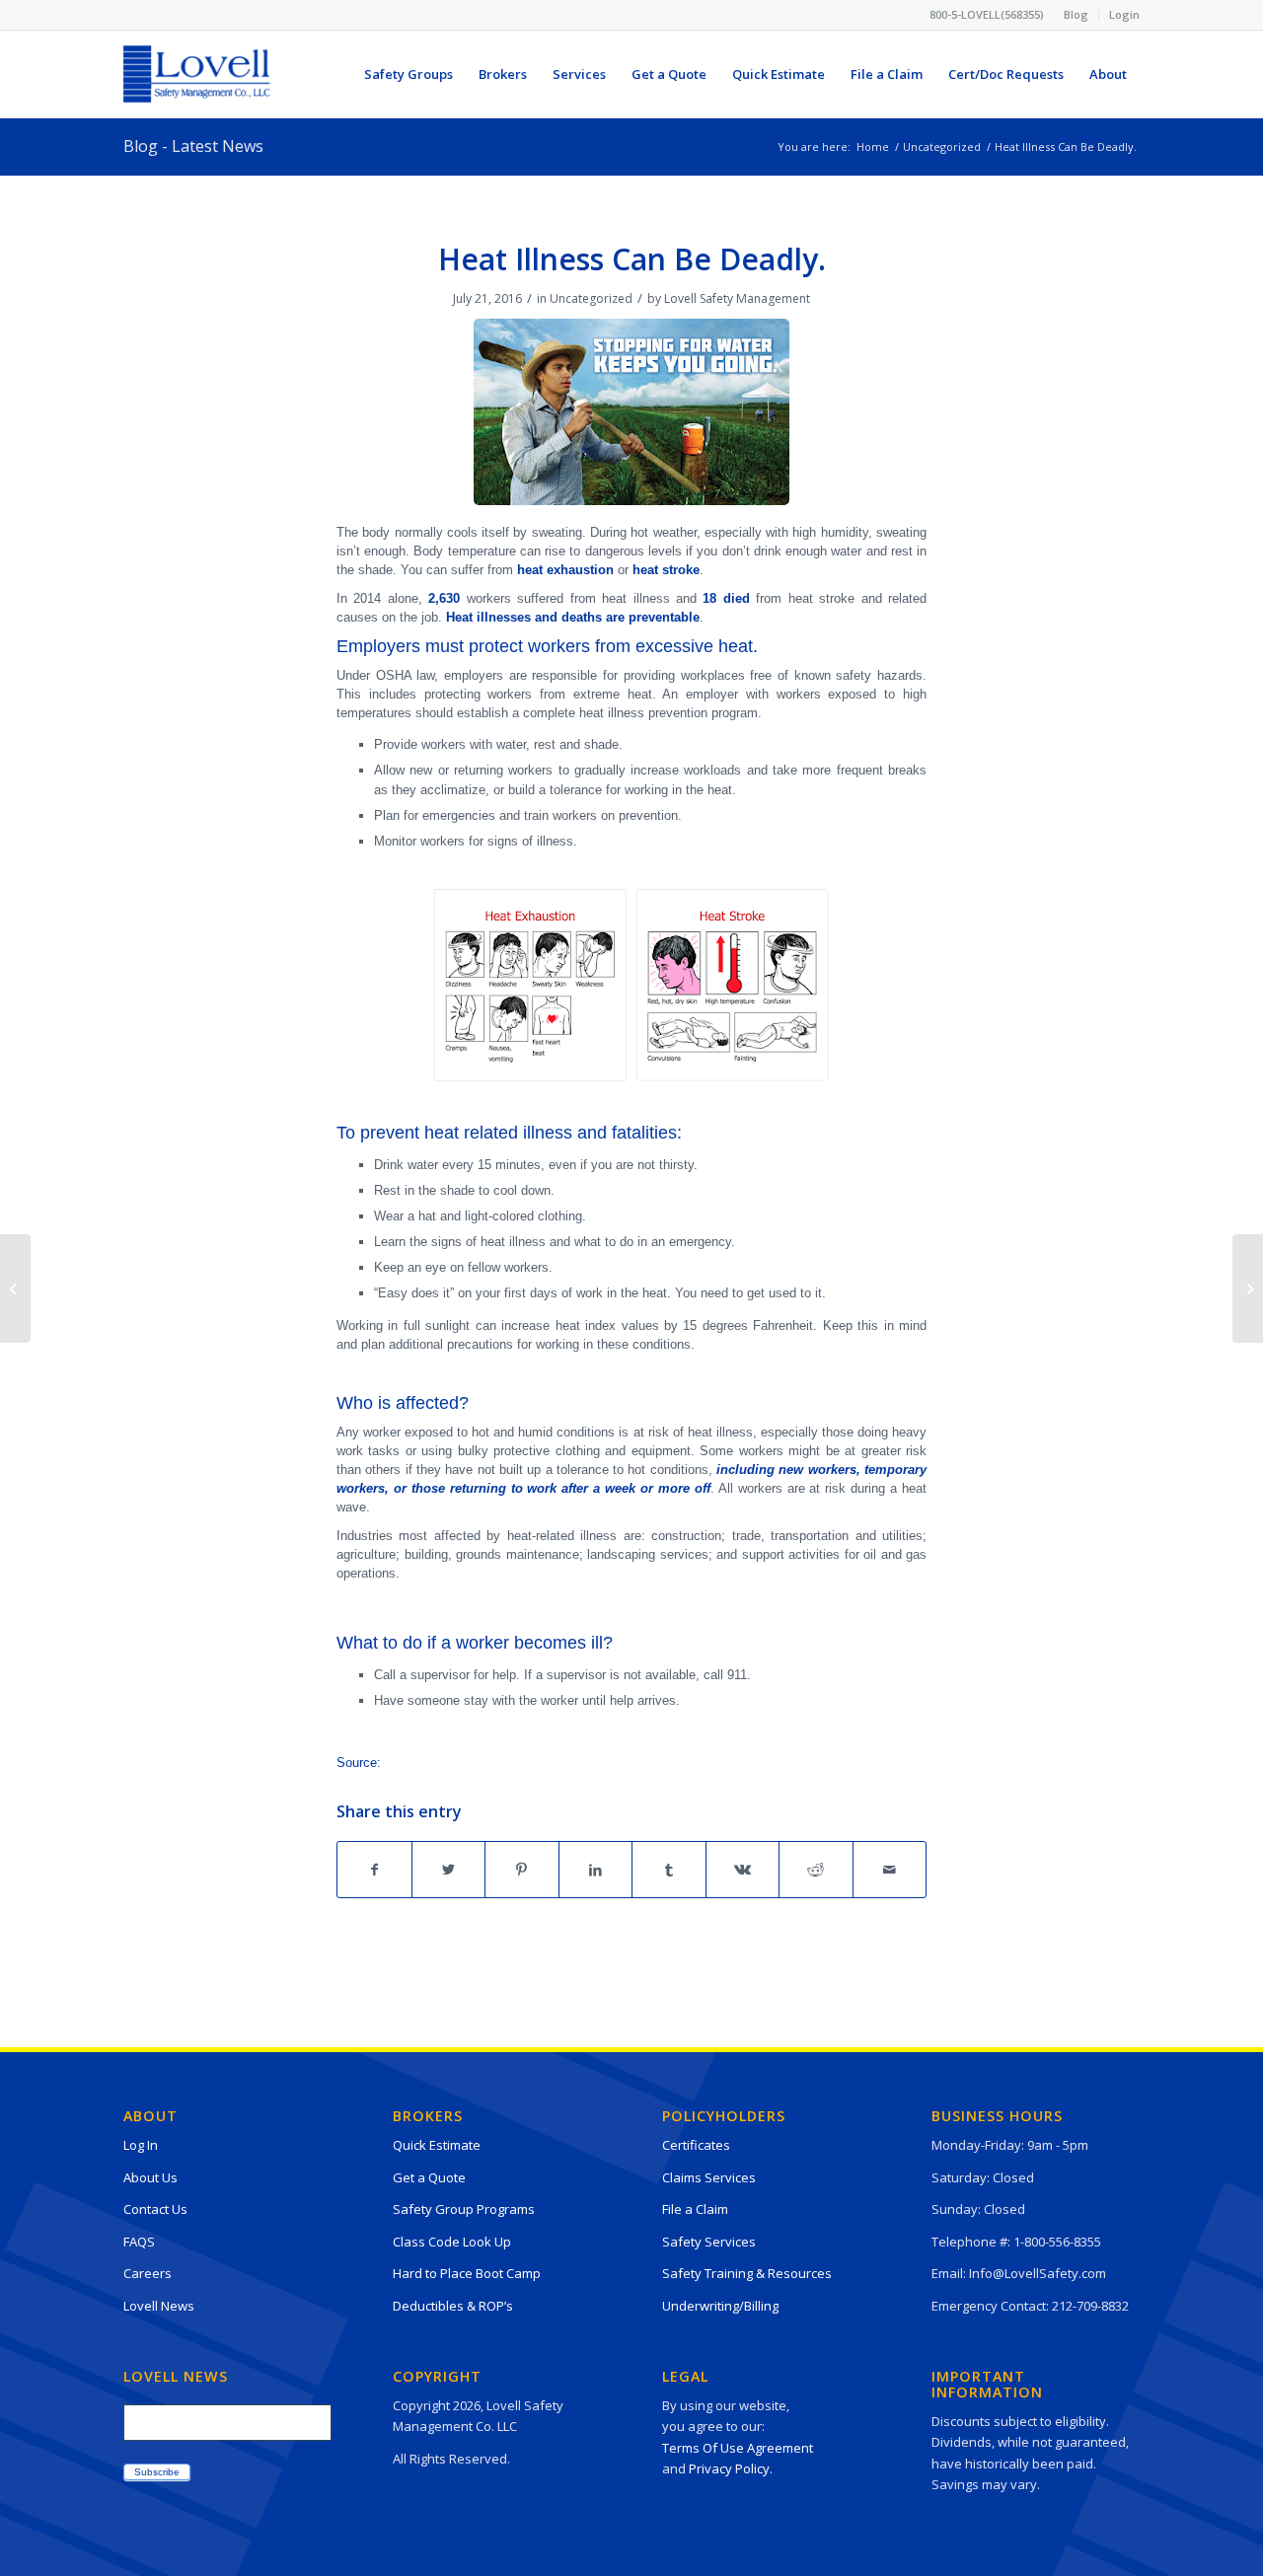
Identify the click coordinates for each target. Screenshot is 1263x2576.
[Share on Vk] (743, 1870)
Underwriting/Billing (720, 2306)
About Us (150, 2177)
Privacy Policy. (731, 2468)
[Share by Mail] (890, 1870)
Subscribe (157, 2472)
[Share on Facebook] (374, 1870)
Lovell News (159, 2306)
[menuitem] (1077, 15)
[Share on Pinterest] (522, 1870)
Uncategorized (591, 298)
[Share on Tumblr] (669, 1870)
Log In (141, 2145)
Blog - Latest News (193, 146)
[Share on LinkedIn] (596, 1870)
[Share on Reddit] (816, 1870)
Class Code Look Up (452, 2242)
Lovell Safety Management (737, 298)
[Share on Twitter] (449, 1870)
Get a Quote (429, 2177)
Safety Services (709, 2242)
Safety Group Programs (464, 2209)
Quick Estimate (437, 2145)
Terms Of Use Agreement (738, 2448)
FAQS (139, 2242)
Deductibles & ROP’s (453, 2306)
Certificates (696, 2145)
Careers (148, 2273)
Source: (359, 1763)
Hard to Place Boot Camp (467, 2273)
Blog (1076, 14)
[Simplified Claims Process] (15, 1288)
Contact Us (155, 2209)
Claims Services (709, 2177)
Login (1124, 14)
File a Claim (695, 2209)
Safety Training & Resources (747, 2273)
